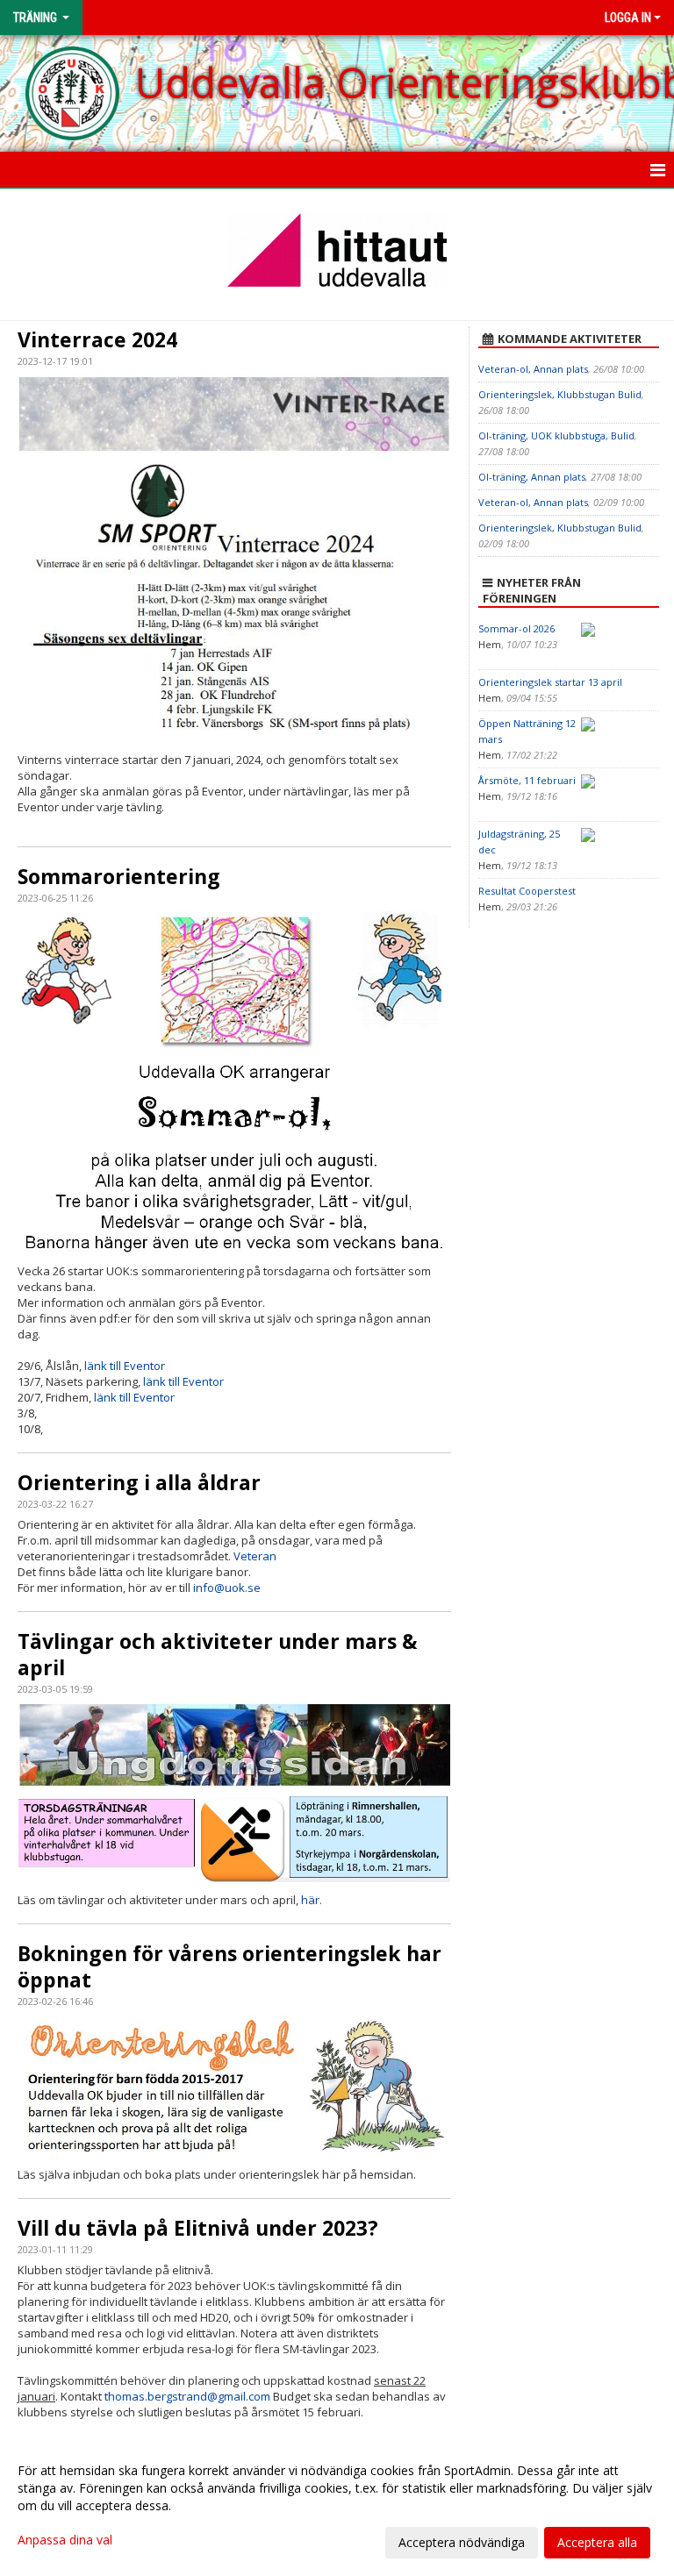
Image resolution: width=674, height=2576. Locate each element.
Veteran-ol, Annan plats (533, 369)
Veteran (255, 1556)
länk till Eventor (125, 1366)
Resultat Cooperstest (527, 891)
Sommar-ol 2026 (516, 628)
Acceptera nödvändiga (462, 2542)
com (259, 2396)
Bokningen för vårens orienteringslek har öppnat (229, 1966)
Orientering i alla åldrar (139, 1482)
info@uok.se (227, 1588)
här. (312, 1900)
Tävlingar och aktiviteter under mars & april (218, 1654)
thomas (125, 2396)
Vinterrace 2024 (97, 339)
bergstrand (177, 2396)
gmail (232, 2396)
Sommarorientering (119, 876)
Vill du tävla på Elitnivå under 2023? (198, 2228)
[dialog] (337, 2506)
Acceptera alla (597, 2542)
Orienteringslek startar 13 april (550, 682)
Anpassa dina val (65, 2540)
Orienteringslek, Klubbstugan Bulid (560, 394)
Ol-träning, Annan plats (532, 477)
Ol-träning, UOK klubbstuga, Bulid (556, 435)
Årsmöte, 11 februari (527, 780)
